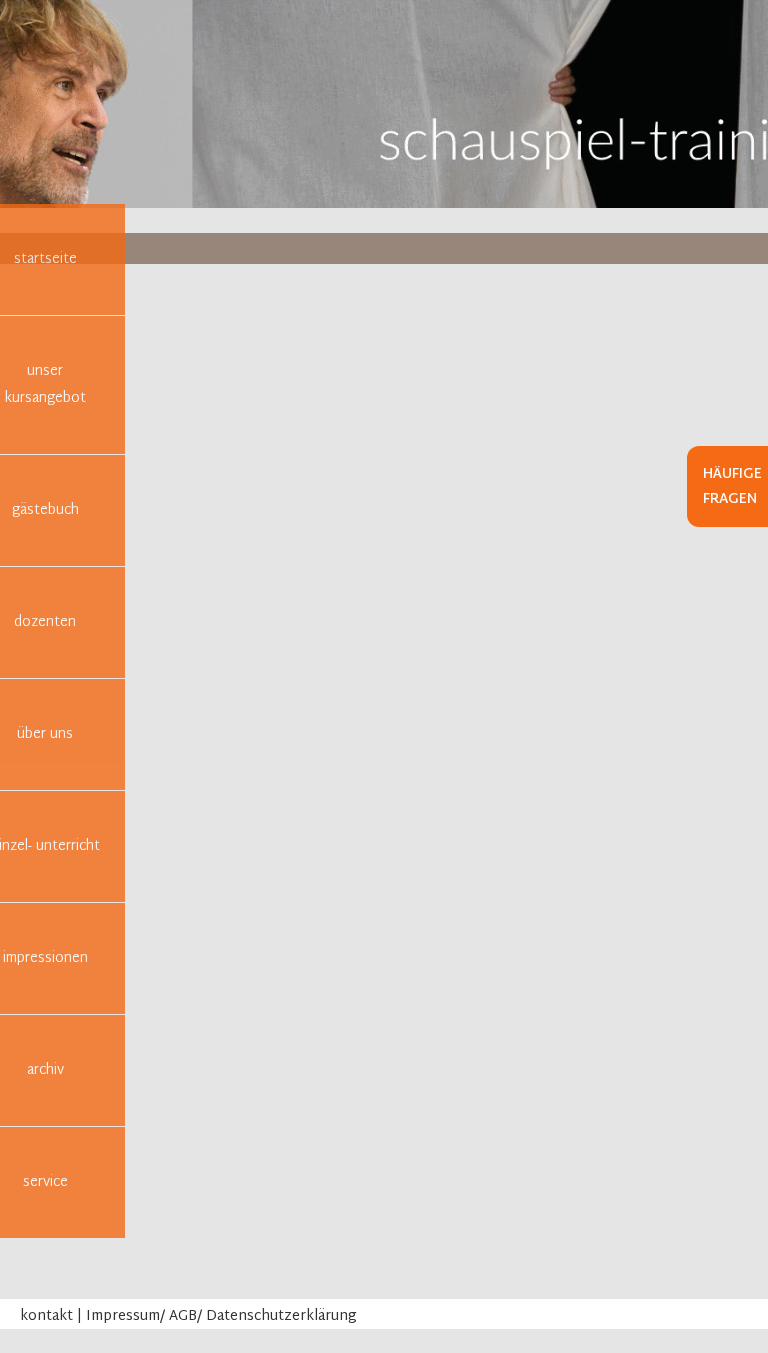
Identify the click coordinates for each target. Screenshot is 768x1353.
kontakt (46, 1316)
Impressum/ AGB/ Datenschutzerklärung (221, 1316)
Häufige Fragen (732, 487)
